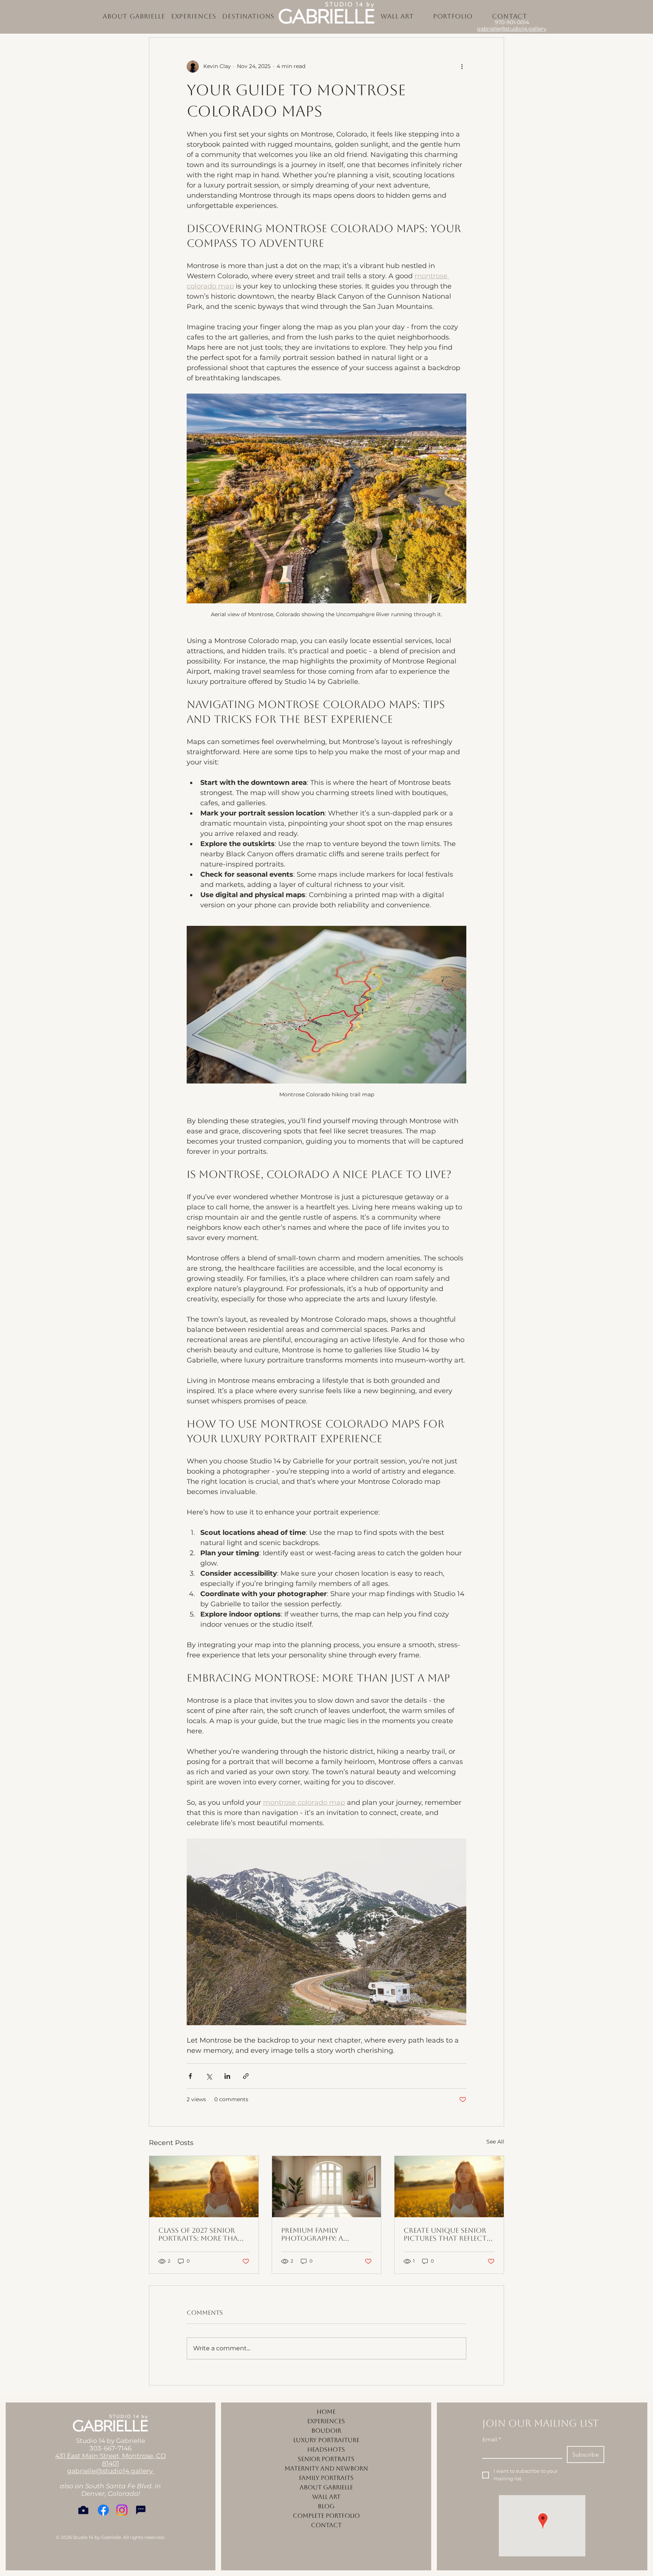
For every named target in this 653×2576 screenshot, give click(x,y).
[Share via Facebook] (190, 2076)
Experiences (326, 2421)
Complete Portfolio (326, 2516)
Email (491, 2440)
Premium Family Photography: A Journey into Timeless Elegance (323, 2234)
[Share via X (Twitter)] (209, 2076)
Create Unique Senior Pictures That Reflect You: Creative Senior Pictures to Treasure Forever (445, 2234)
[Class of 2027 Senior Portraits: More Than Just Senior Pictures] (204, 2187)
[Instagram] (122, 2510)
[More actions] (462, 67)
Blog (326, 2506)
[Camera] (83, 2510)
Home (326, 2412)
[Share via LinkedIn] (227, 2076)
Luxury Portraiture (326, 2440)
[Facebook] (103, 2510)
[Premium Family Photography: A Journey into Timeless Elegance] (327, 2187)
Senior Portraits (326, 2459)
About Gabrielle (326, 2487)
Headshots (326, 2450)
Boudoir (326, 2431)
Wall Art (326, 2497)
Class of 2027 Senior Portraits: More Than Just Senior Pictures (201, 2234)
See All (495, 2142)
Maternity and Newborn (326, 2468)
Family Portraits (326, 2478)
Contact (326, 2525)
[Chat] (141, 2510)
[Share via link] (246, 2076)
